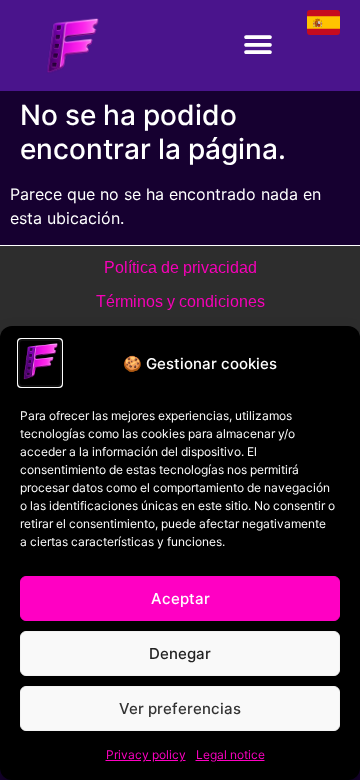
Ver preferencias (180, 708)
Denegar (180, 653)
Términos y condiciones (180, 301)
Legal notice (230, 754)
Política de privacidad (180, 267)
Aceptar (180, 598)
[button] (257, 45)
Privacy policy (146, 754)
